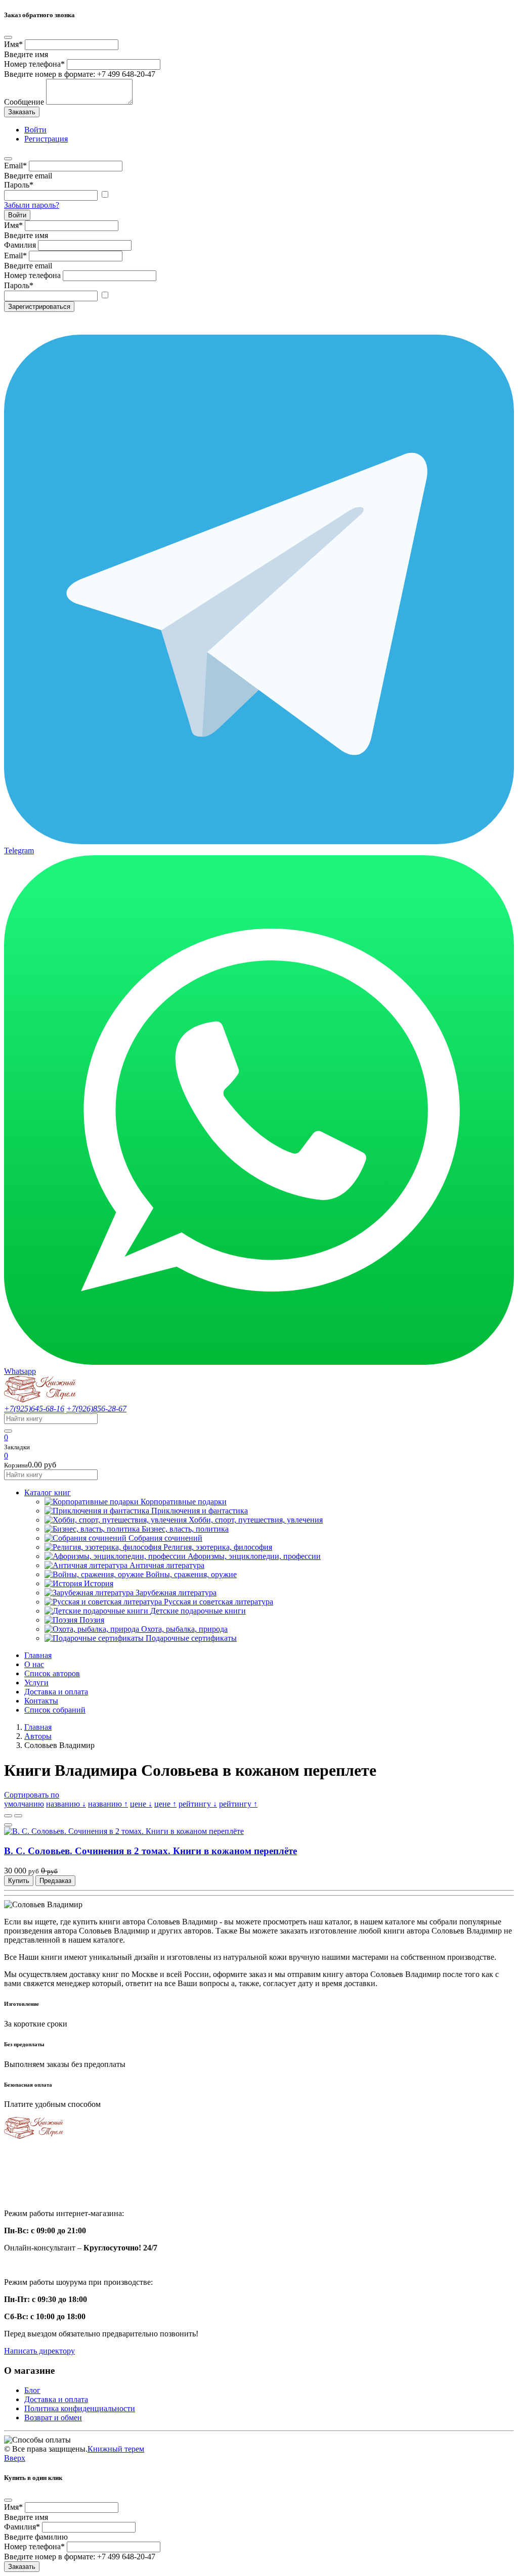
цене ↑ (165, 1804)
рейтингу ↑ (238, 1804)
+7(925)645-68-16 (34, 1409)
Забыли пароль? (32, 205)
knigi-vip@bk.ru (37, 2188)
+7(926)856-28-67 (96, 1409)
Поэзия (92, 1620)
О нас (34, 1664)
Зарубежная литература (176, 1593)
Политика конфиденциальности (80, 2408)
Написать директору (39, 2351)
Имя (13, 44)
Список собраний (55, 1710)
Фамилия (20, 245)
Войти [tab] (35, 130)
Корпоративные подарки (184, 1502)
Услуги (36, 1683)
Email (15, 166)
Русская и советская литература (219, 1602)
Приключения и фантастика (200, 1511)
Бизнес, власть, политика (185, 1529)
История (99, 1583)
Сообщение (24, 102)
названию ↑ (108, 1804)
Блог (32, 2390)
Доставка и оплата (56, 1692)
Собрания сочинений (165, 1538)
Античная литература (167, 1565)
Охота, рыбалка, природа (184, 1629)
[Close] (8, 37)
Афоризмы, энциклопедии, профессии (254, 1556)
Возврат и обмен (53, 2418)
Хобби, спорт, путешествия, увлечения (256, 1520)
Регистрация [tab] (46, 139)
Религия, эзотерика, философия (218, 1547)
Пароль (19, 185)
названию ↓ (66, 1804)
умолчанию (24, 1804)
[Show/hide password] (105, 195)
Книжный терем (116, 2449)
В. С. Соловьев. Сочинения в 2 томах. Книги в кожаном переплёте (150, 1851)
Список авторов (52, 1673)
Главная (38, 1655)
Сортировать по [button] (32, 1795)
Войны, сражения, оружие (191, 1574)
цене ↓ (141, 1804)
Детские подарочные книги (198, 1611)
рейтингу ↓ (198, 1804)
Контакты (41, 1701)
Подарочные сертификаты (191, 1638)
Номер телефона (34, 64)
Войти (17, 215)
